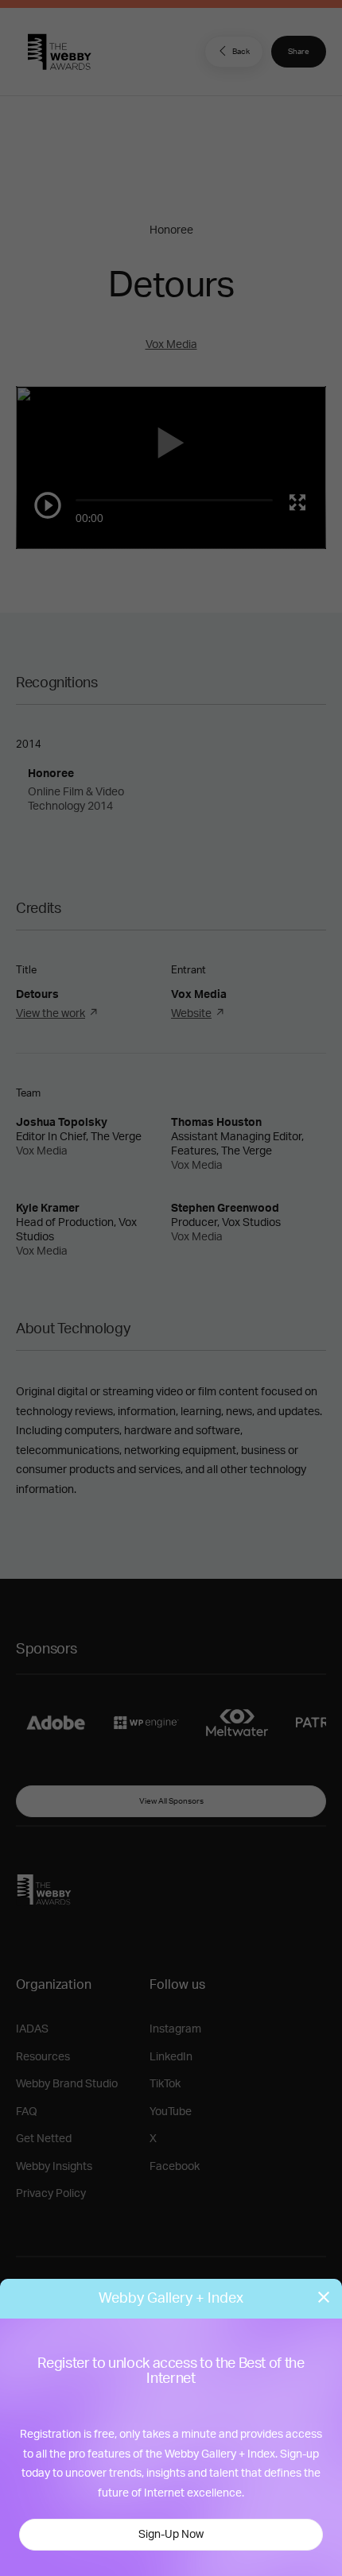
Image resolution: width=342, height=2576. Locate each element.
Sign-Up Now (171, 2535)
